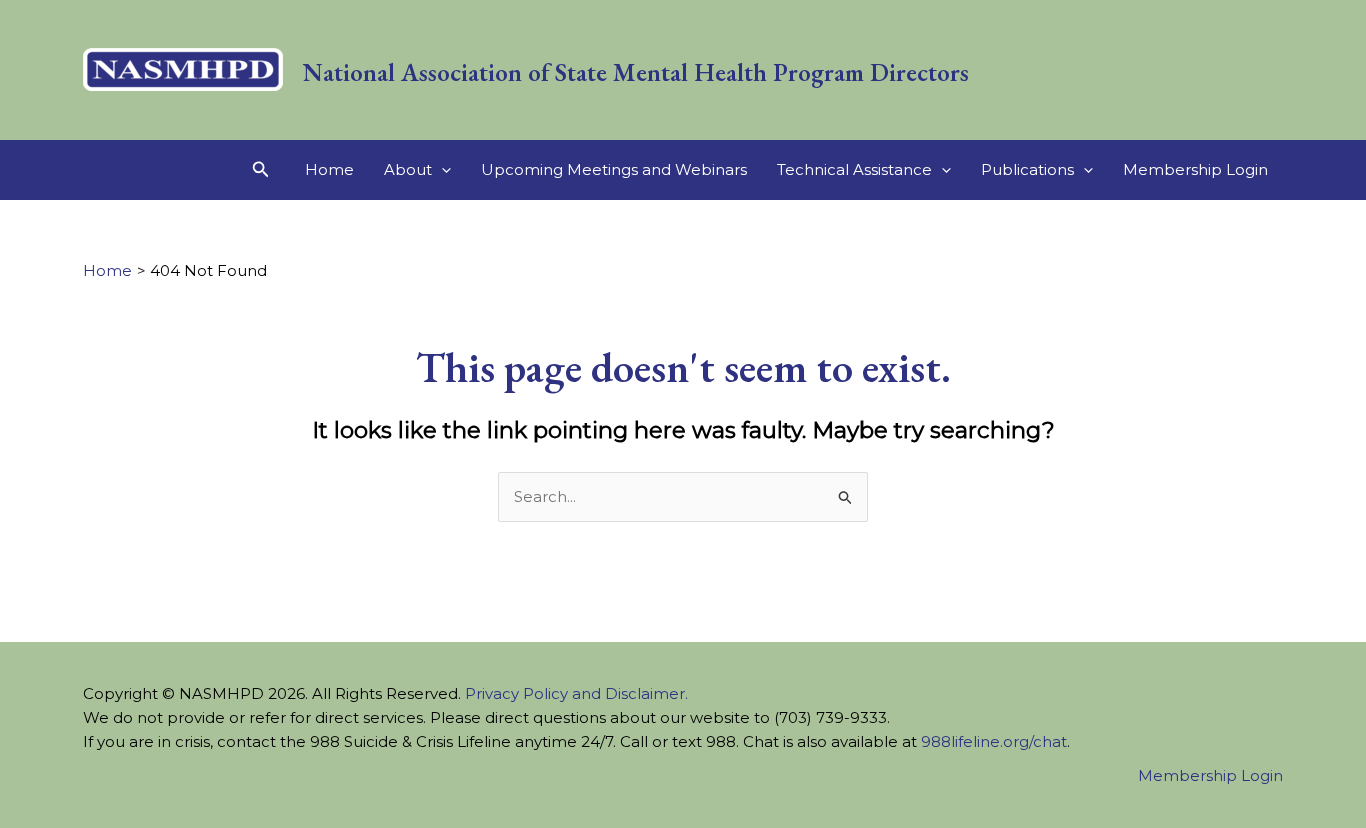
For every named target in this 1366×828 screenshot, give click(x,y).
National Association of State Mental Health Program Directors (636, 72)
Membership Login (1195, 169)
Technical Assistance (854, 169)
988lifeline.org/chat (994, 741)
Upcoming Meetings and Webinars (614, 169)
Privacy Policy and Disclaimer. (576, 693)
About (408, 169)
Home (329, 169)
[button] (261, 170)
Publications (1027, 169)
